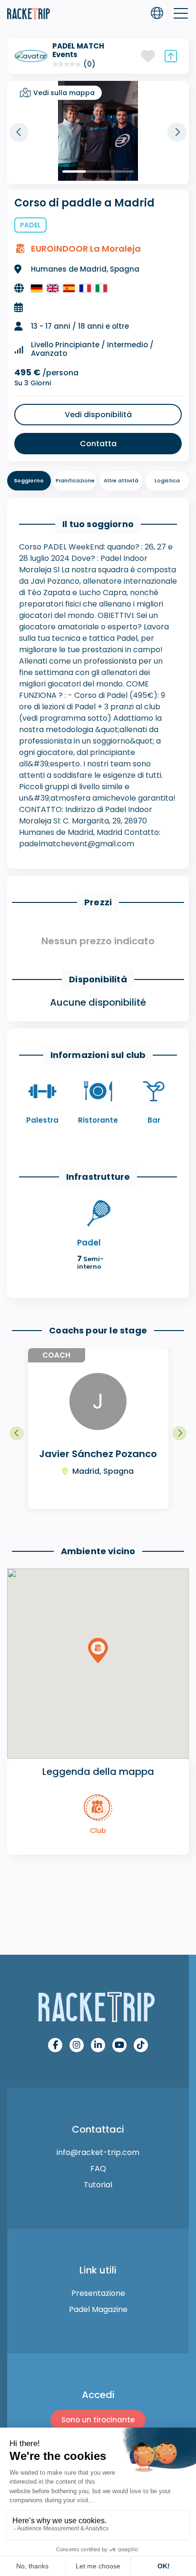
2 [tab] (98, 171)
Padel (30, 225)
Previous (19, 132)
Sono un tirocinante (98, 2420)
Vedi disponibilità (98, 415)
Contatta (98, 444)
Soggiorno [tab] (29, 480)
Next (177, 132)
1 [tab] (74, 171)
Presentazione (98, 2293)
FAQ (98, 2169)
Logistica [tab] (167, 480)
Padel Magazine (98, 2309)
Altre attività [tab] (121, 480)
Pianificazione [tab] (75, 480)
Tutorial (98, 2185)
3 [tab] (122, 171)
